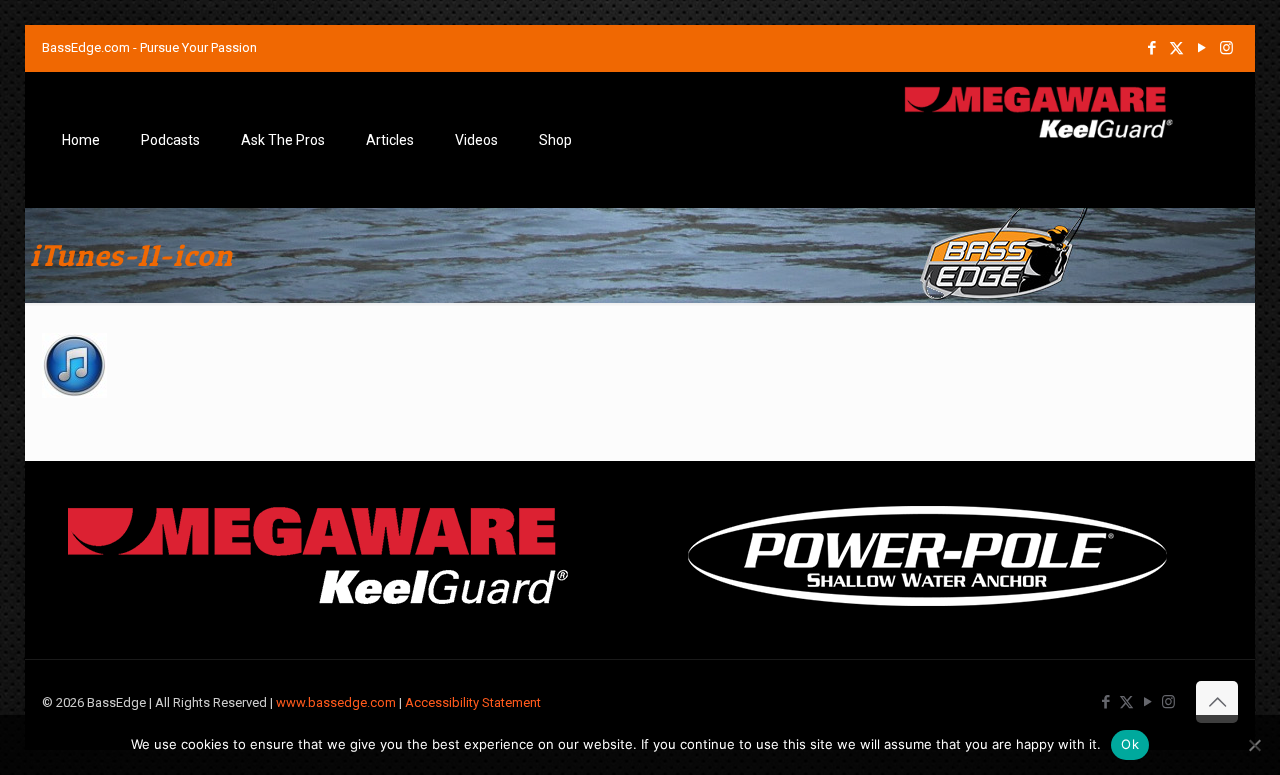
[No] (1255, 745)
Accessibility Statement (473, 702)
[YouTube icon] (1201, 48)
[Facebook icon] (1151, 48)
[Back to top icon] (1217, 702)
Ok (1130, 744)
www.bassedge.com (336, 702)
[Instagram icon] (1226, 48)
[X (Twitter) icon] (1176, 48)
